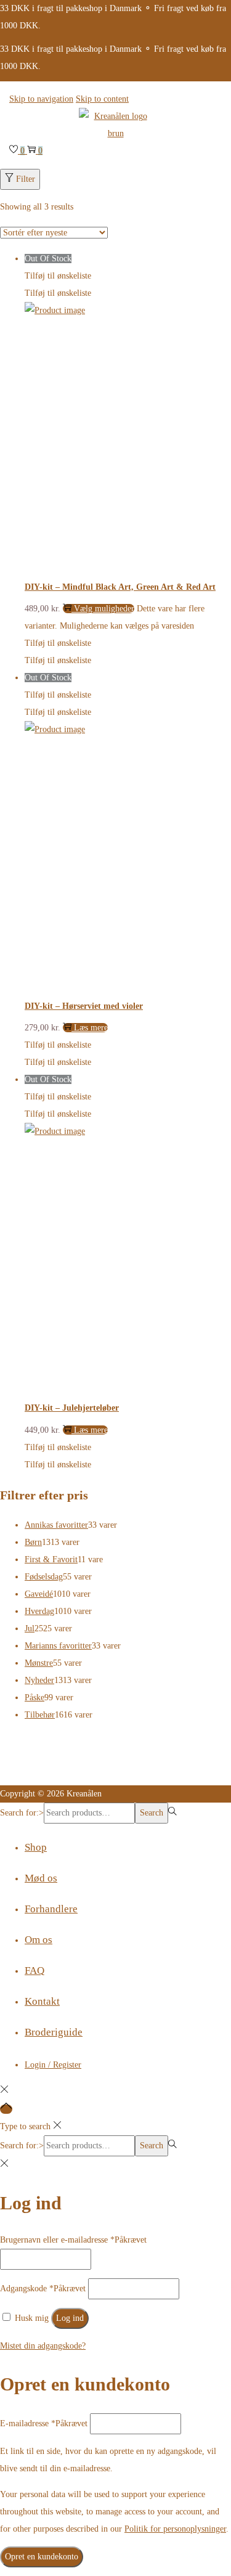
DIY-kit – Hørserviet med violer (84, 1006)
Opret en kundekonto (42, 2557)
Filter (26, 179)
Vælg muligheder (104, 609)
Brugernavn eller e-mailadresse (73, 2240)
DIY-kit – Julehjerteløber (72, 1408)
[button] (58, 276)
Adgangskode (43, 2289)
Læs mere (91, 1028)
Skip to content (102, 99)
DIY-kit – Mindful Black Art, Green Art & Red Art (120, 587)
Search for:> (22, 1813)
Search (152, 1813)
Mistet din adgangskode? (43, 2346)
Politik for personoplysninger (175, 2529)
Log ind (70, 2318)
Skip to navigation (41, 99)
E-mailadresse (44, 2423)
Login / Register (53, 2065)
